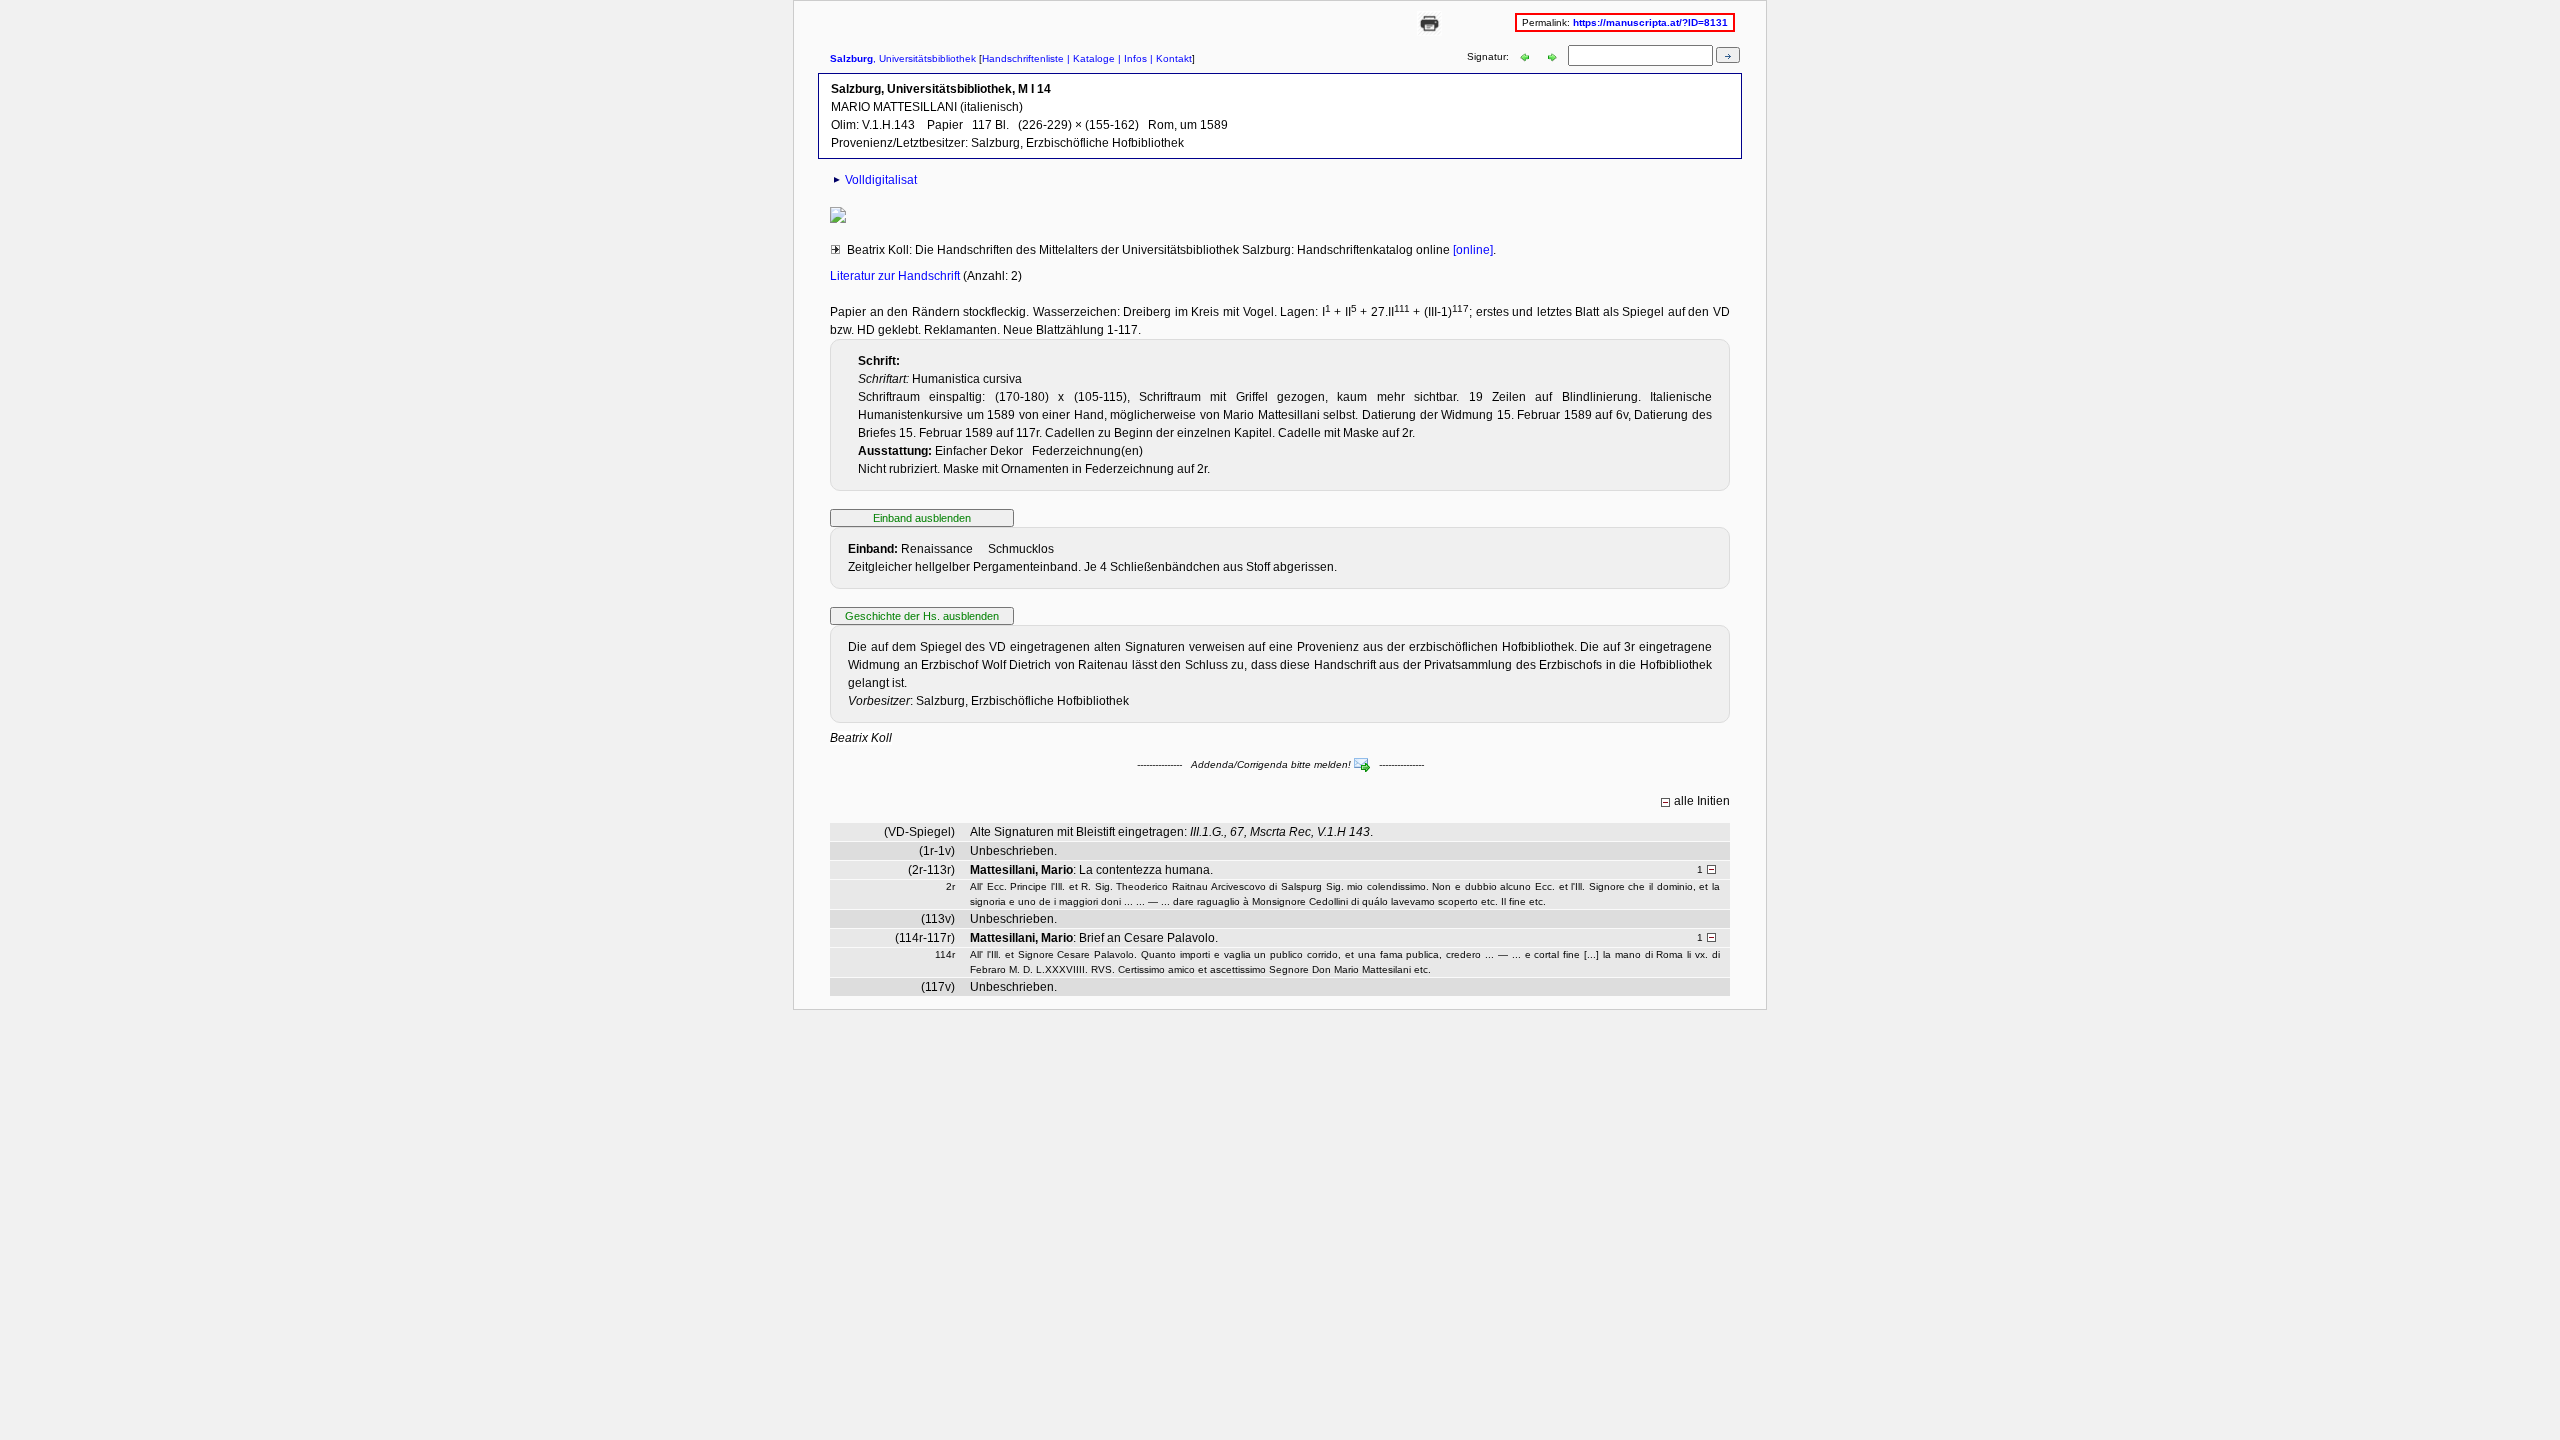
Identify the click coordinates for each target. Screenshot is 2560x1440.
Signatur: (1489, 56)
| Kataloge (1089, 58)
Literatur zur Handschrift (896, 276)
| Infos (1131, 58)
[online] (1471, 250)
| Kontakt (1169, 58)
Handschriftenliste (1023, 58)
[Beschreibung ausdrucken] (1429, 32)
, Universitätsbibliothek (903, 58)
